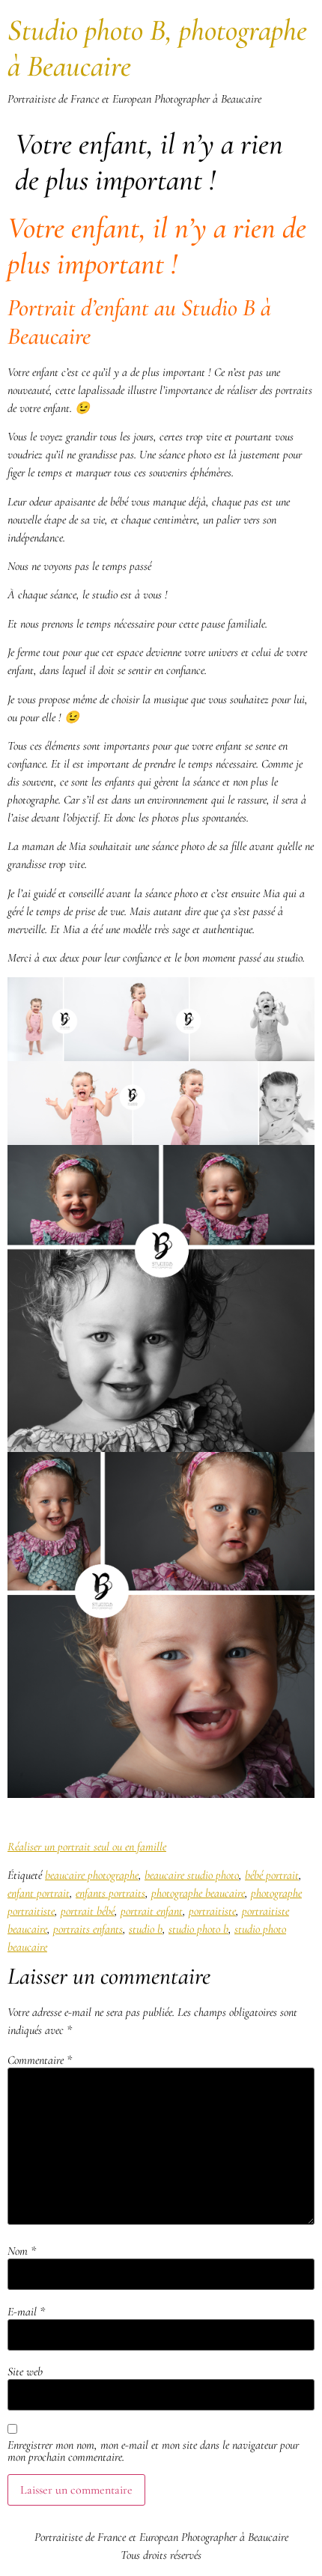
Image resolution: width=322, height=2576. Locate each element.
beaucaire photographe (92, 1875)
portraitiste (212, 1911)
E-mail (26, 2312)
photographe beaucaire (198, 1893)
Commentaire (40, 2060)
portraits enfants (88, 1929)
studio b (146, 1929)
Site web (25, 2372)
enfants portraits (110, 1893)
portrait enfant (152, 1911)
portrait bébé (88, 1911)
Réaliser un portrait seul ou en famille (87, 1847)
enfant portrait (39, 1893)
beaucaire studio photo (192, 1875)
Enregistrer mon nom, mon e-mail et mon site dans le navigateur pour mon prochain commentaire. (153, 2451)
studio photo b (198, 1929)
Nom (22, 2251)
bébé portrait (272, 1875)
